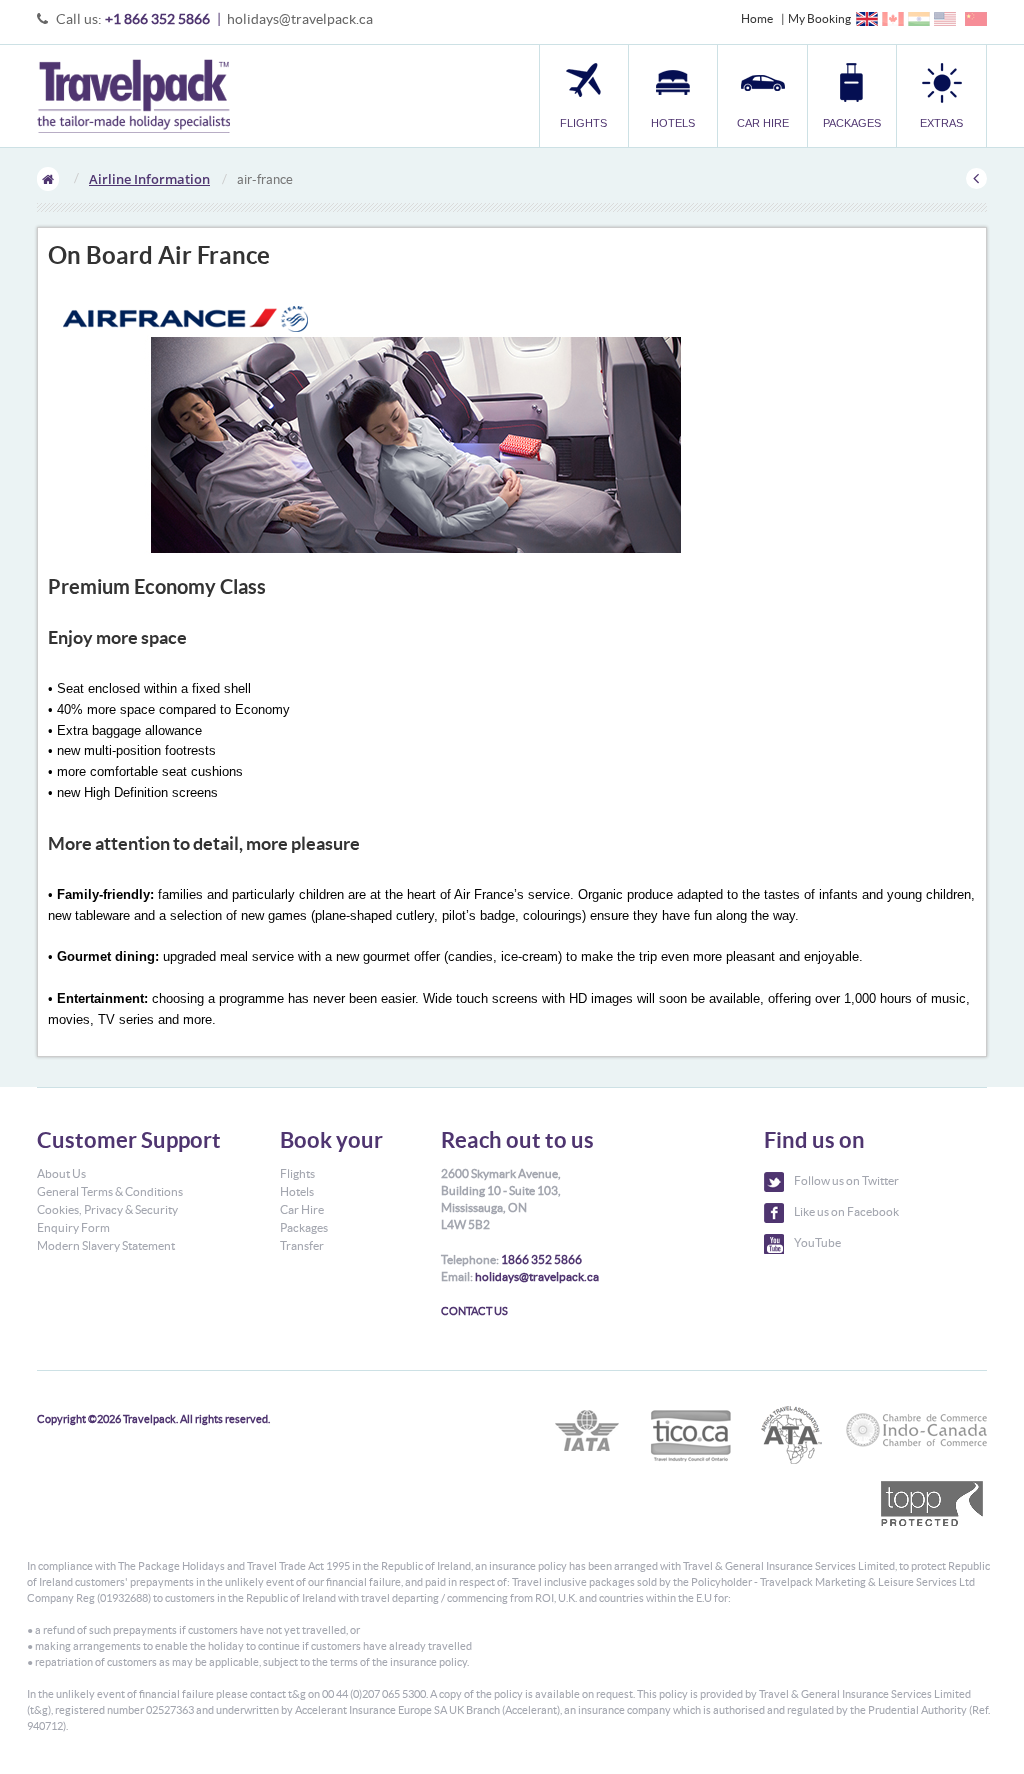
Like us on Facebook (846, 1211)
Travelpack (133, 96)
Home (757, 18)
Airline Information (149, 179)
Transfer (302, 1245)
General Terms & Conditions (110, 1191)
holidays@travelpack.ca (300, 19)
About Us (61, 1173)
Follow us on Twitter (846, 1180)
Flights (297, 1173)
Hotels (297, 1191)
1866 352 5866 (541, 1259)
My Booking (819, 18)
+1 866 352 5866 (157, 19)
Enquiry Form (73, 1227)
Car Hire (302, 1209)
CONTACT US (474, 1311)
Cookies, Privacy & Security (107, 1209)
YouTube (817, 1242)
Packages (304, 1227)
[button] (941, 95)
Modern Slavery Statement (106, 1245)
